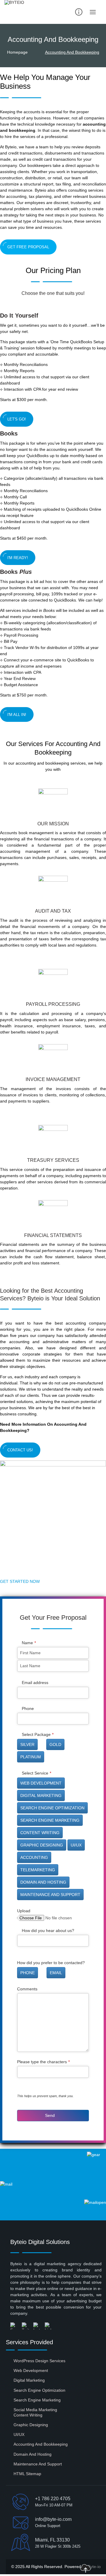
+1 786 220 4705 (53, 2499)
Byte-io (94, 2567)
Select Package (38, 1734)
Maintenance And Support (38, 2464)
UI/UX (19, 2434)
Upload (24, 1911)
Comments (27, 1989)
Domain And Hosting (33, 2454)
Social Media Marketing (35, 2410)
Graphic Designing (31, 2425)
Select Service (37, 1773)
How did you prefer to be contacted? (51, 1963)
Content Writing (28, 2415)
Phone (28, 1708)
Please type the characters (43, 2062)
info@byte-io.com (53, 2519)
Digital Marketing (29, 2380)
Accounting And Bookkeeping (41, 2444)
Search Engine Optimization (39, 2390)
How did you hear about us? (48, 1931)
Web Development (31, 2370)
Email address (35, 1683)
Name (29, 1643)
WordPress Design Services (39, 2361)
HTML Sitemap (27, 2474)
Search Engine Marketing (37, 2400)
